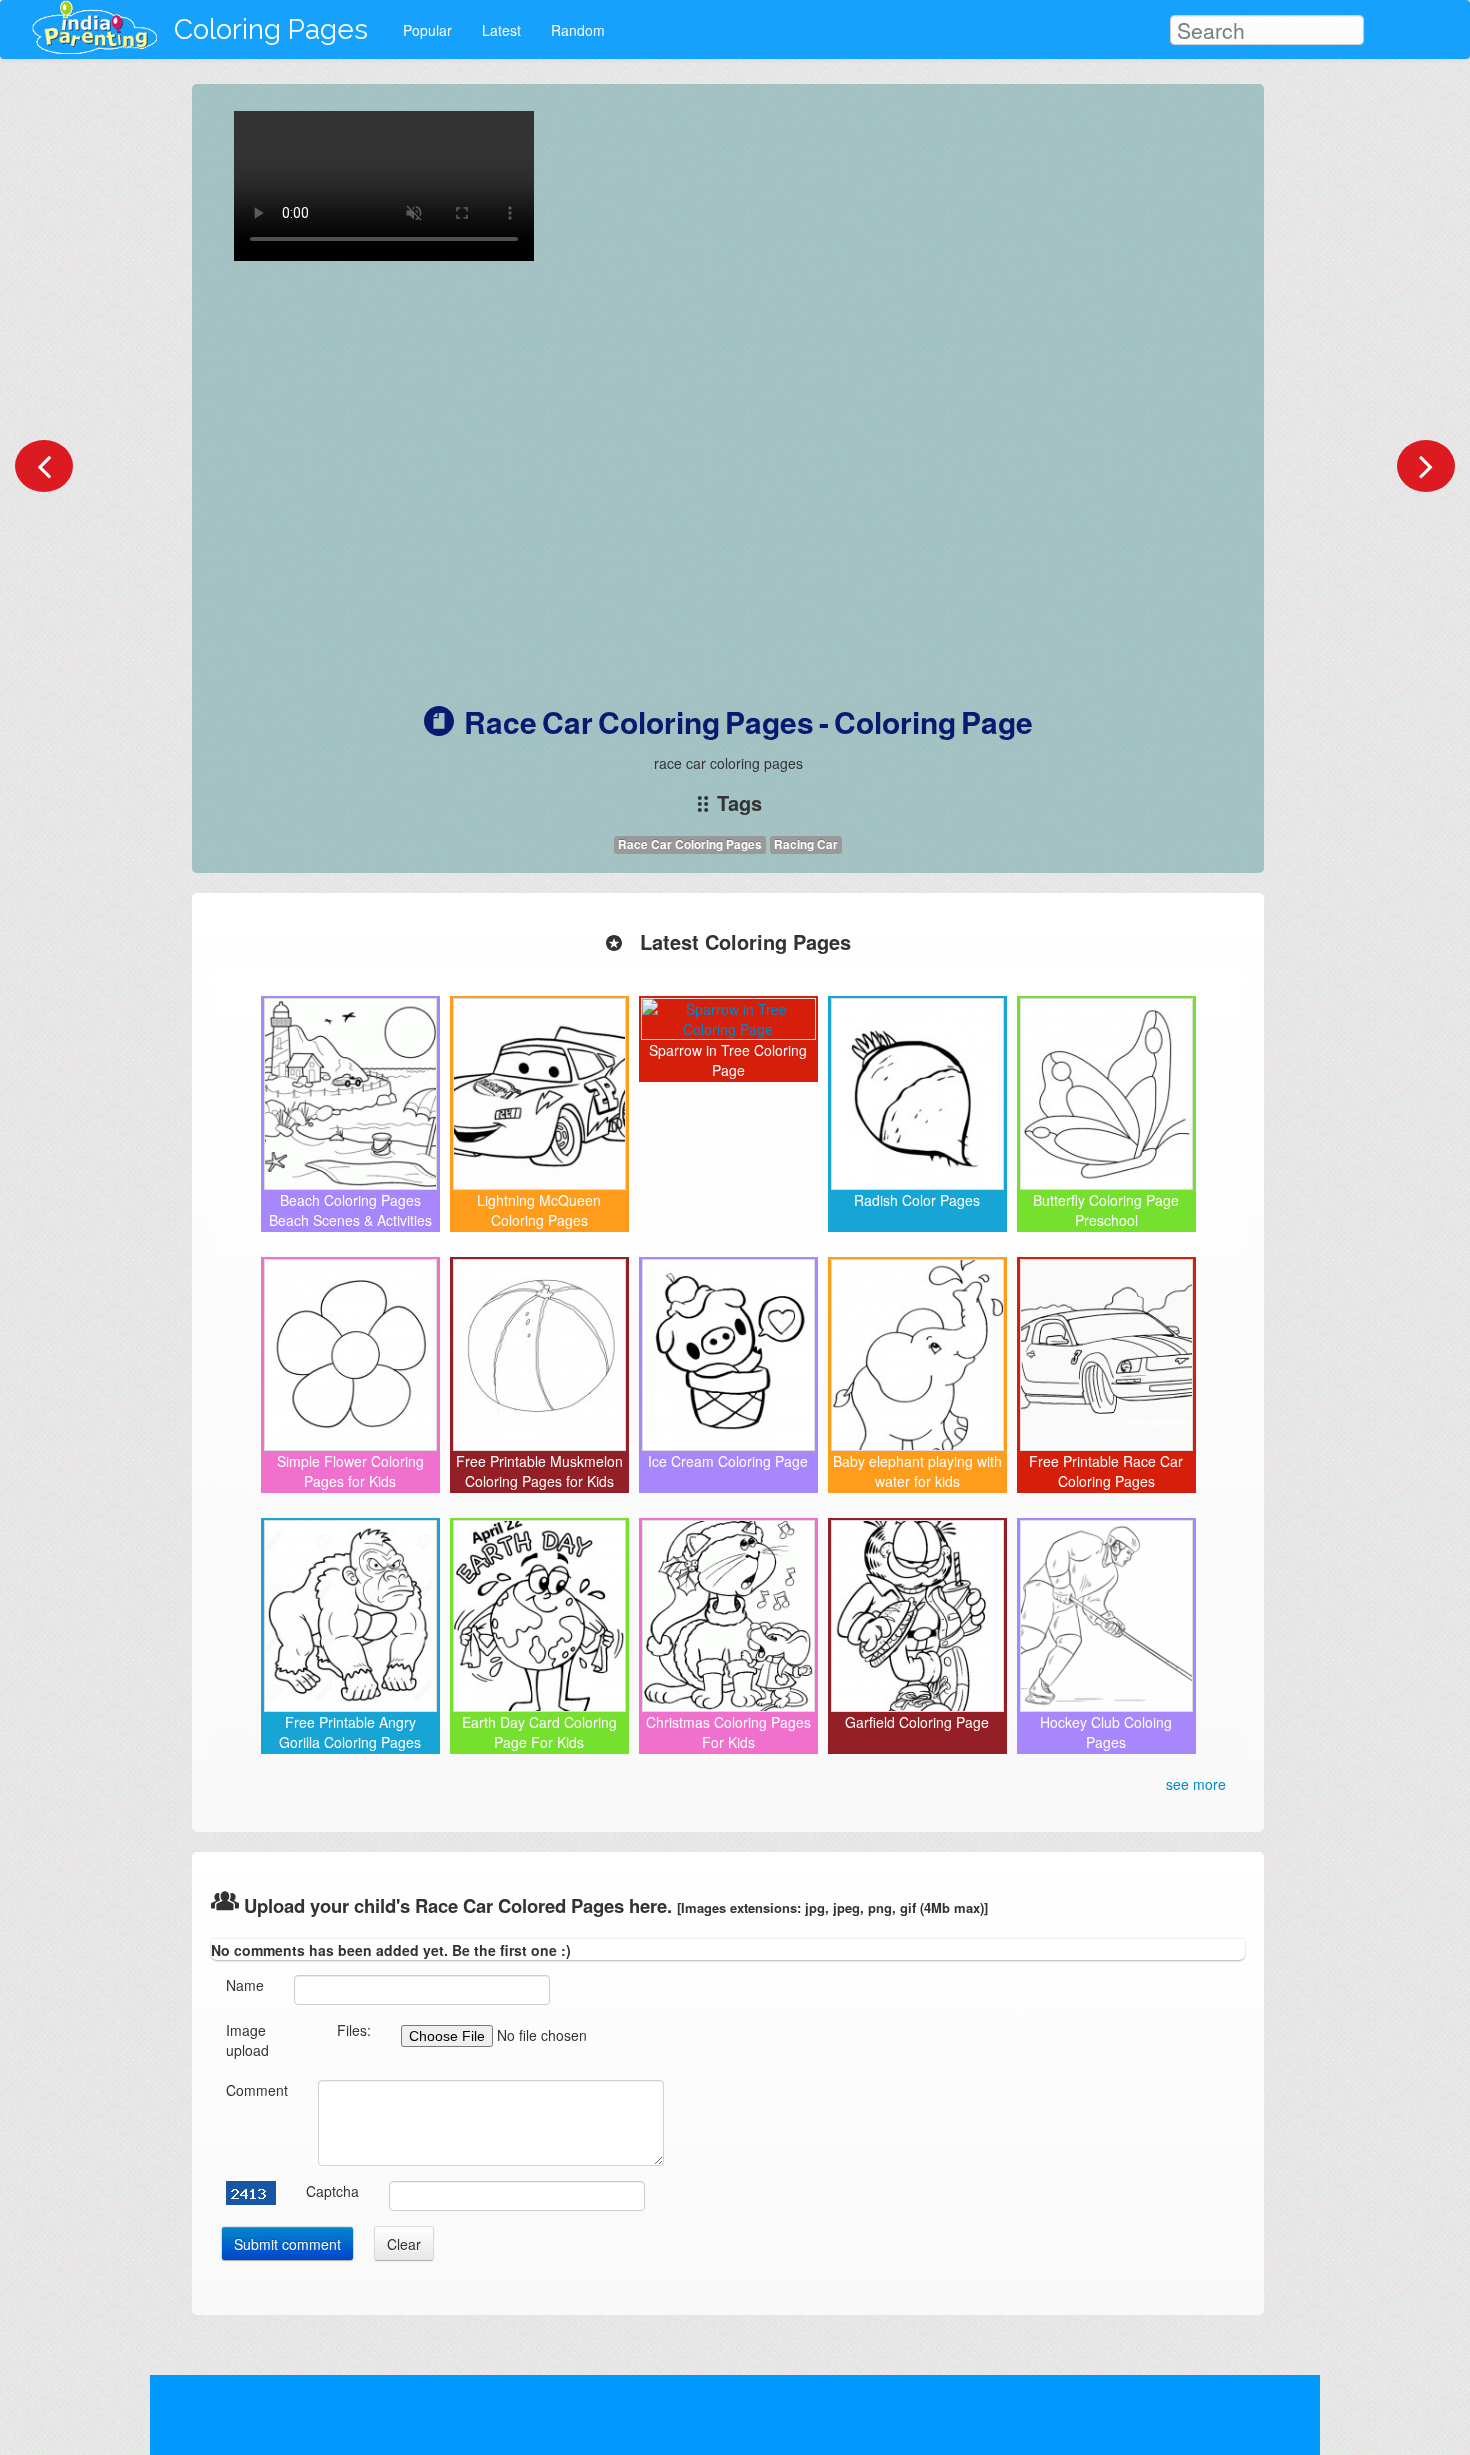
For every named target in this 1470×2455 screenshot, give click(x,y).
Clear (404, 2244)
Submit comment (287, 2244)
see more (1196, 1784)
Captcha (332, 2191)
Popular (427, 30)
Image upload (247, 2040)
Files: (354, 2030)
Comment (257, 2090)
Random (578, 30)
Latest (501, 30)
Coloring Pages (271, 29)
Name (245, 1985)
